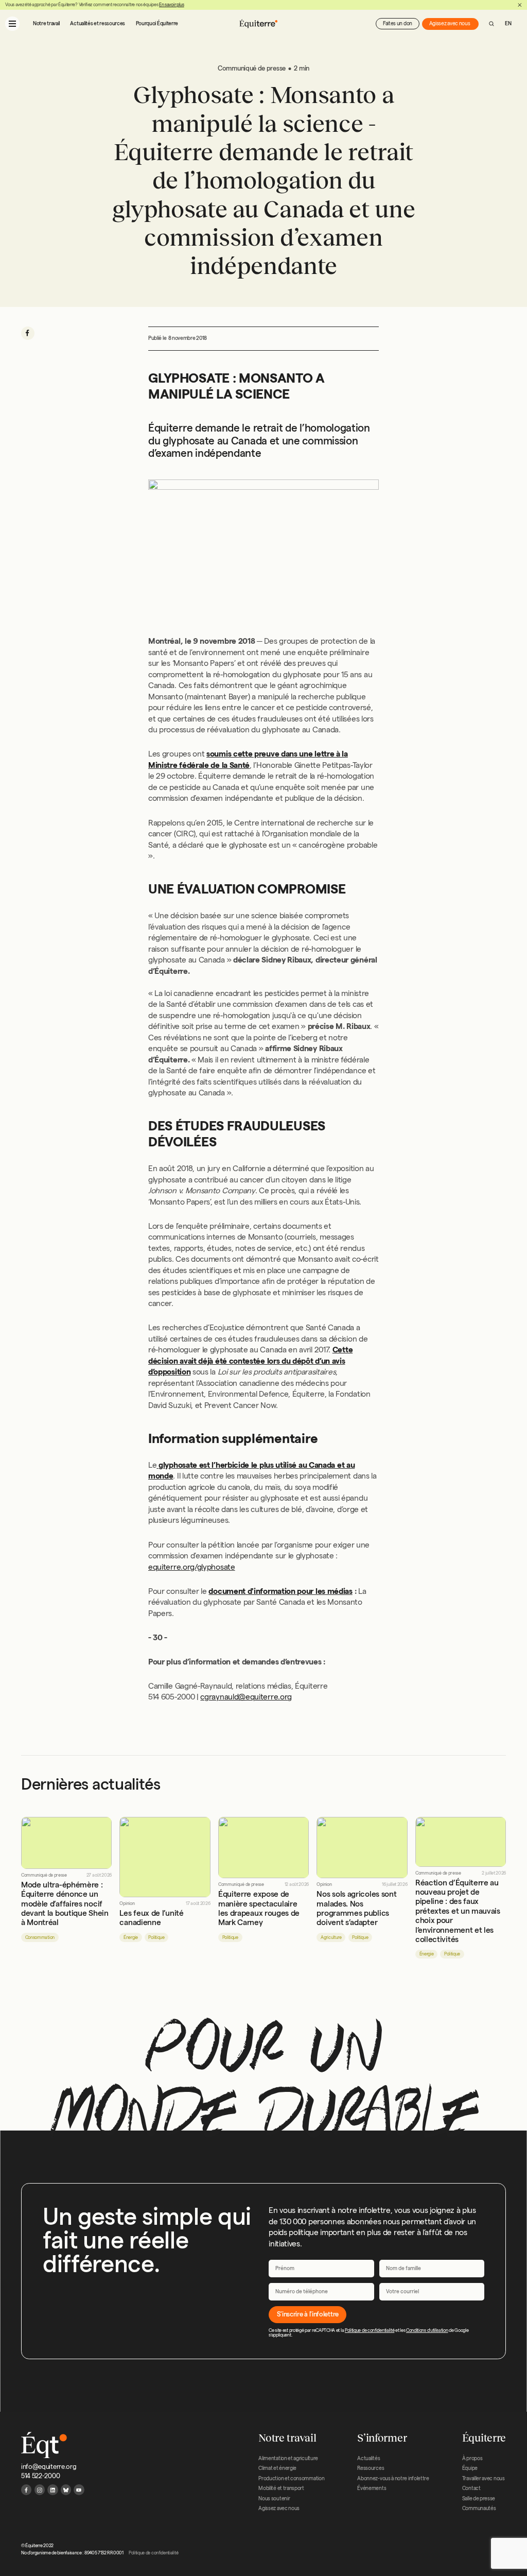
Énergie (131, 1937)
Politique (156, 1937)
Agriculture (331, 1937)
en (508, 23)
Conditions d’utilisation (427, 2330)
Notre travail (46, 23)
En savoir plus (172, 5)
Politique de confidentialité (370, 2330)
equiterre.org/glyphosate (192, 1567)
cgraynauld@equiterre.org (246, 1697)
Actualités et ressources (98, 23)
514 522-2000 (40, 2476)
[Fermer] (520, 5)
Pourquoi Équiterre (157, 23)
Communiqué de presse (44, 1875)
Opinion (127, 1904)
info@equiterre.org (49, 2466)
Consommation (40, 1937)
